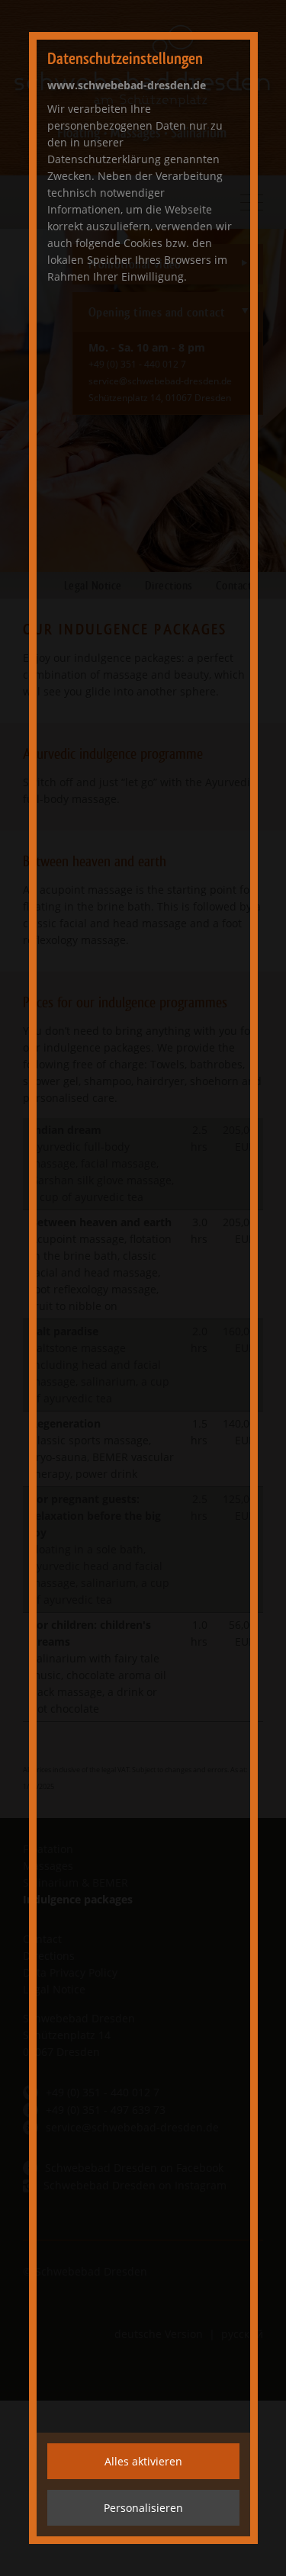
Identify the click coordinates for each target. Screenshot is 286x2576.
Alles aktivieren (143, 2461)
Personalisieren (143, 2508)
